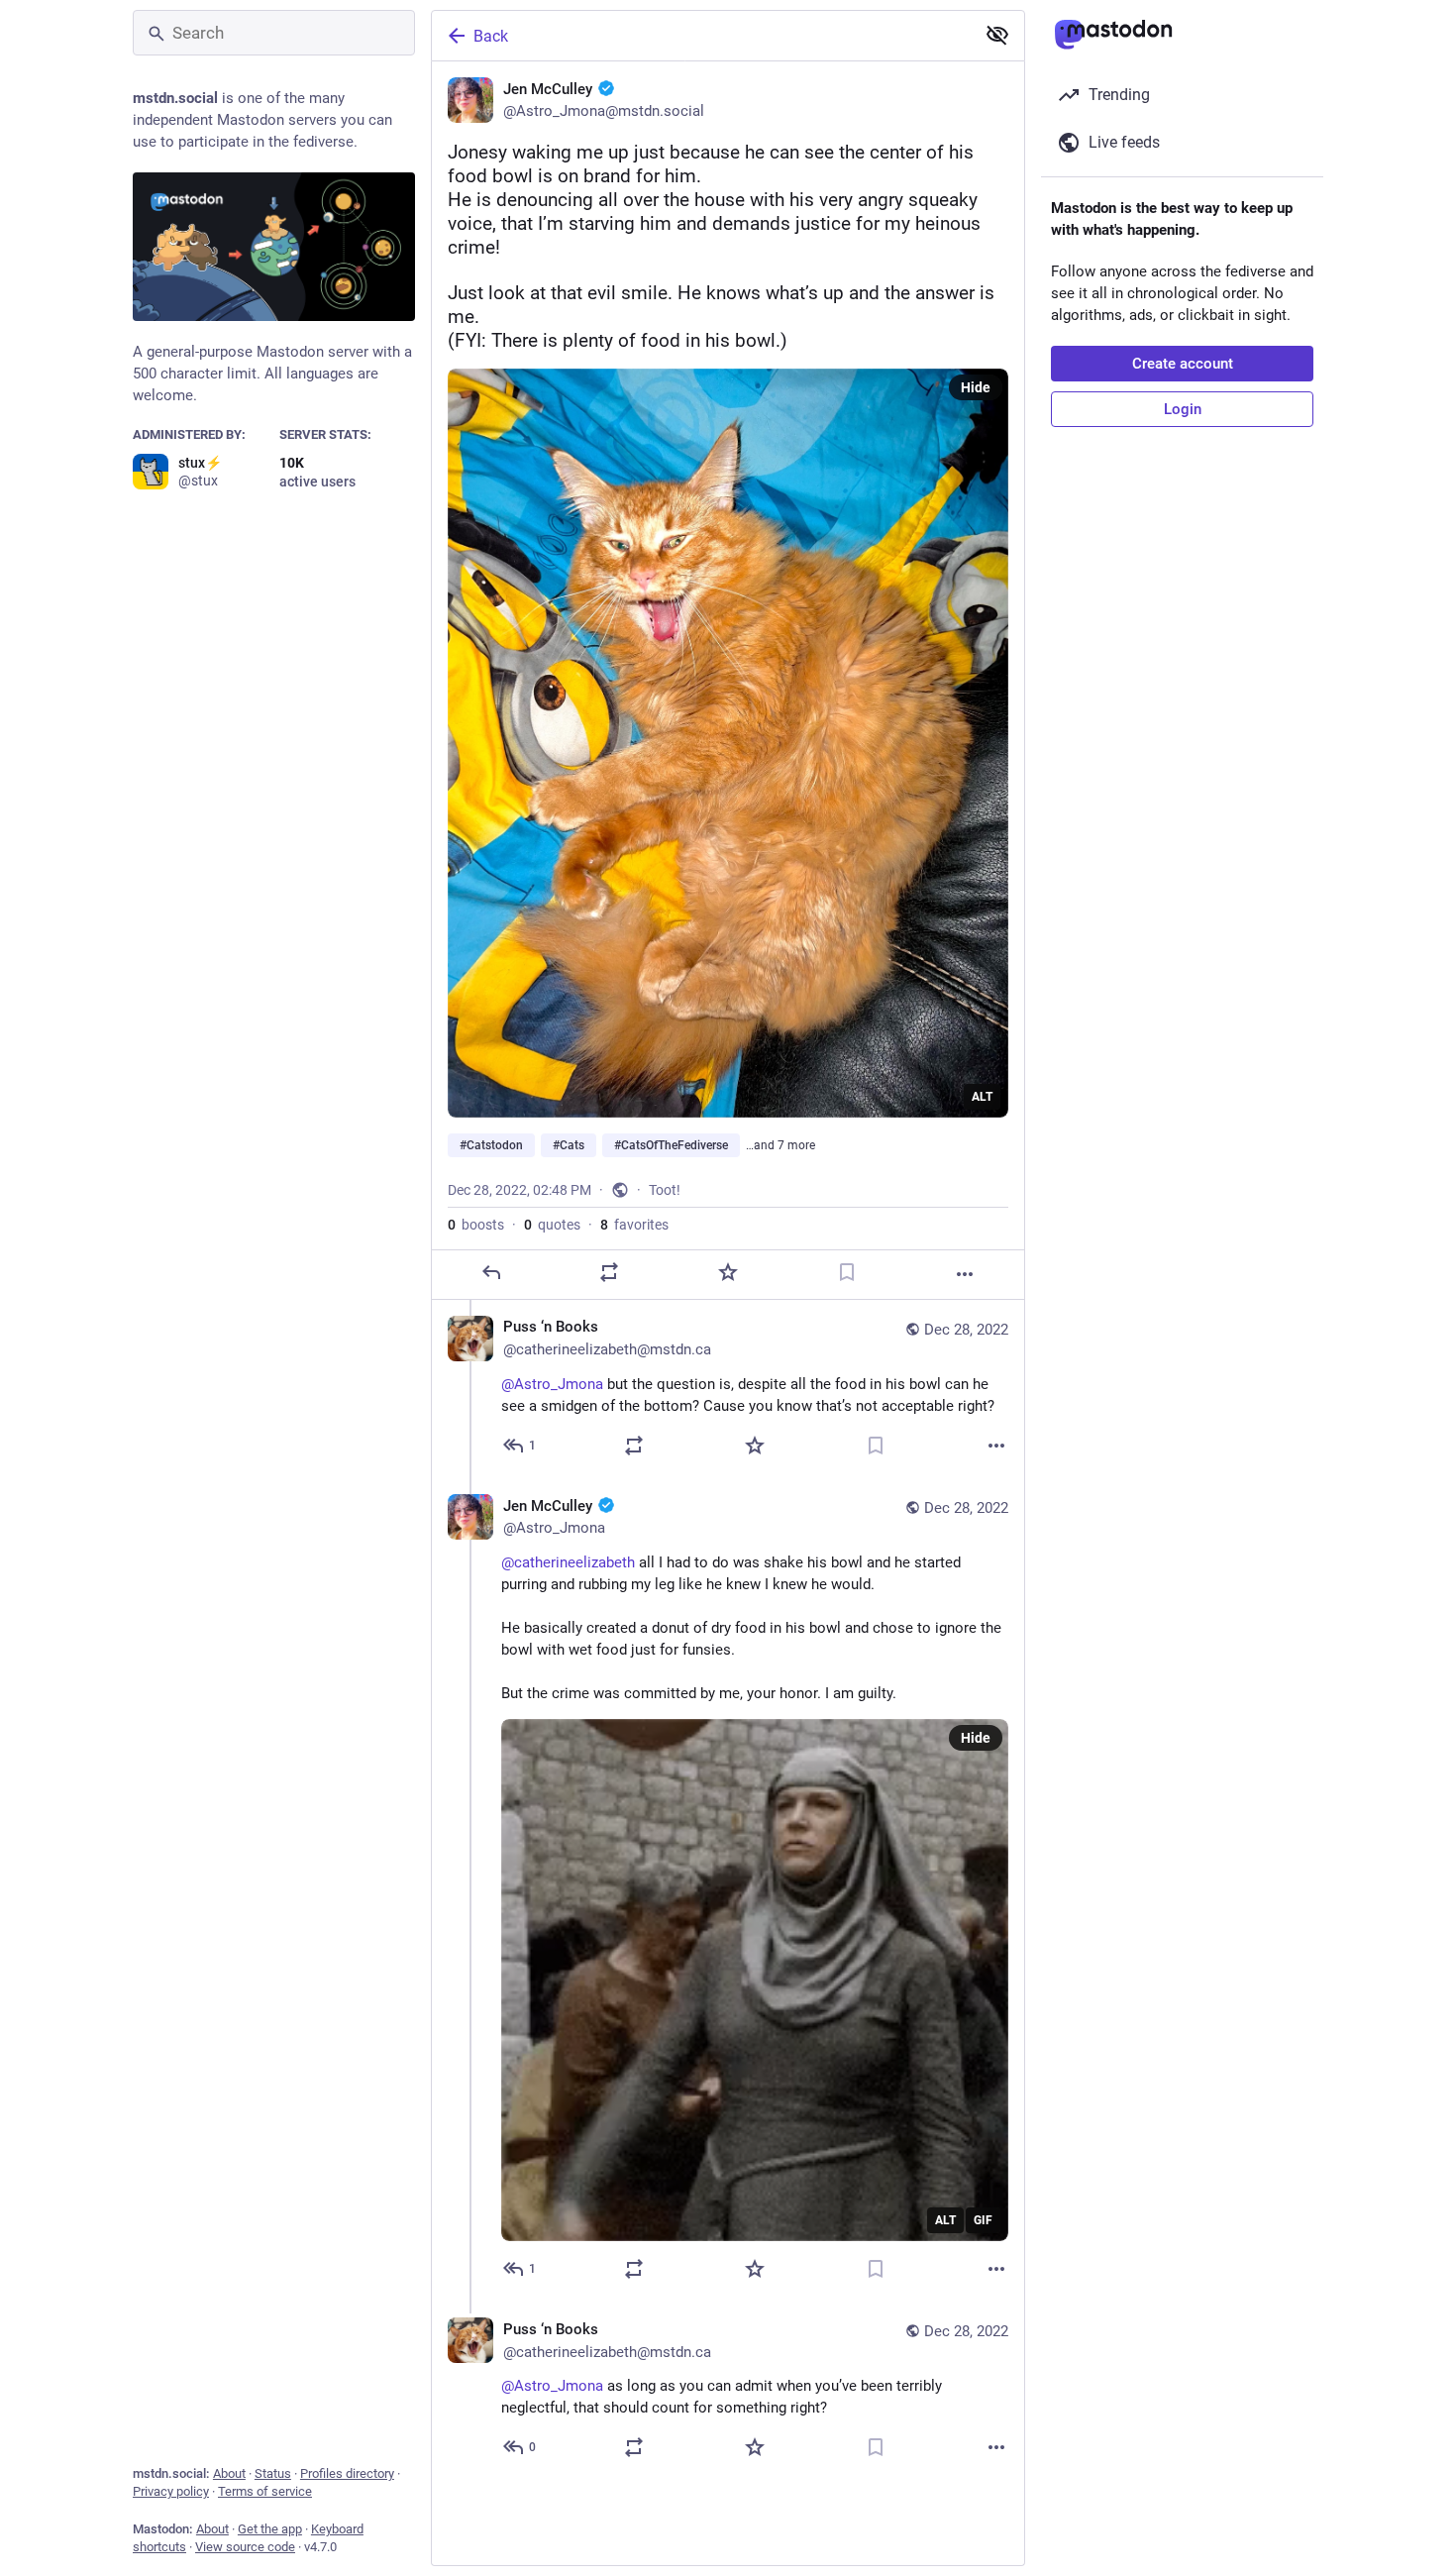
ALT (982, 1097)
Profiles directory (347, 2473)
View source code (245, 2547)
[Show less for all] (997, 35)
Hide (976, 387)
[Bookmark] (847, 1272)
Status (273, 2473)
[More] (965, 1274)
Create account (1183, 364)
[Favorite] (728, 1272)
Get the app (270, 2529)
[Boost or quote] (609, 1272)
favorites (634, 1225)
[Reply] (491, 1272)
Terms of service (265, 2491)
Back (491, 36)
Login (1183, 409)
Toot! (665, 1190)
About (229, 2473)
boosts (476, 1225)
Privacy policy (171, 2491)
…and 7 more (780, 1145)
